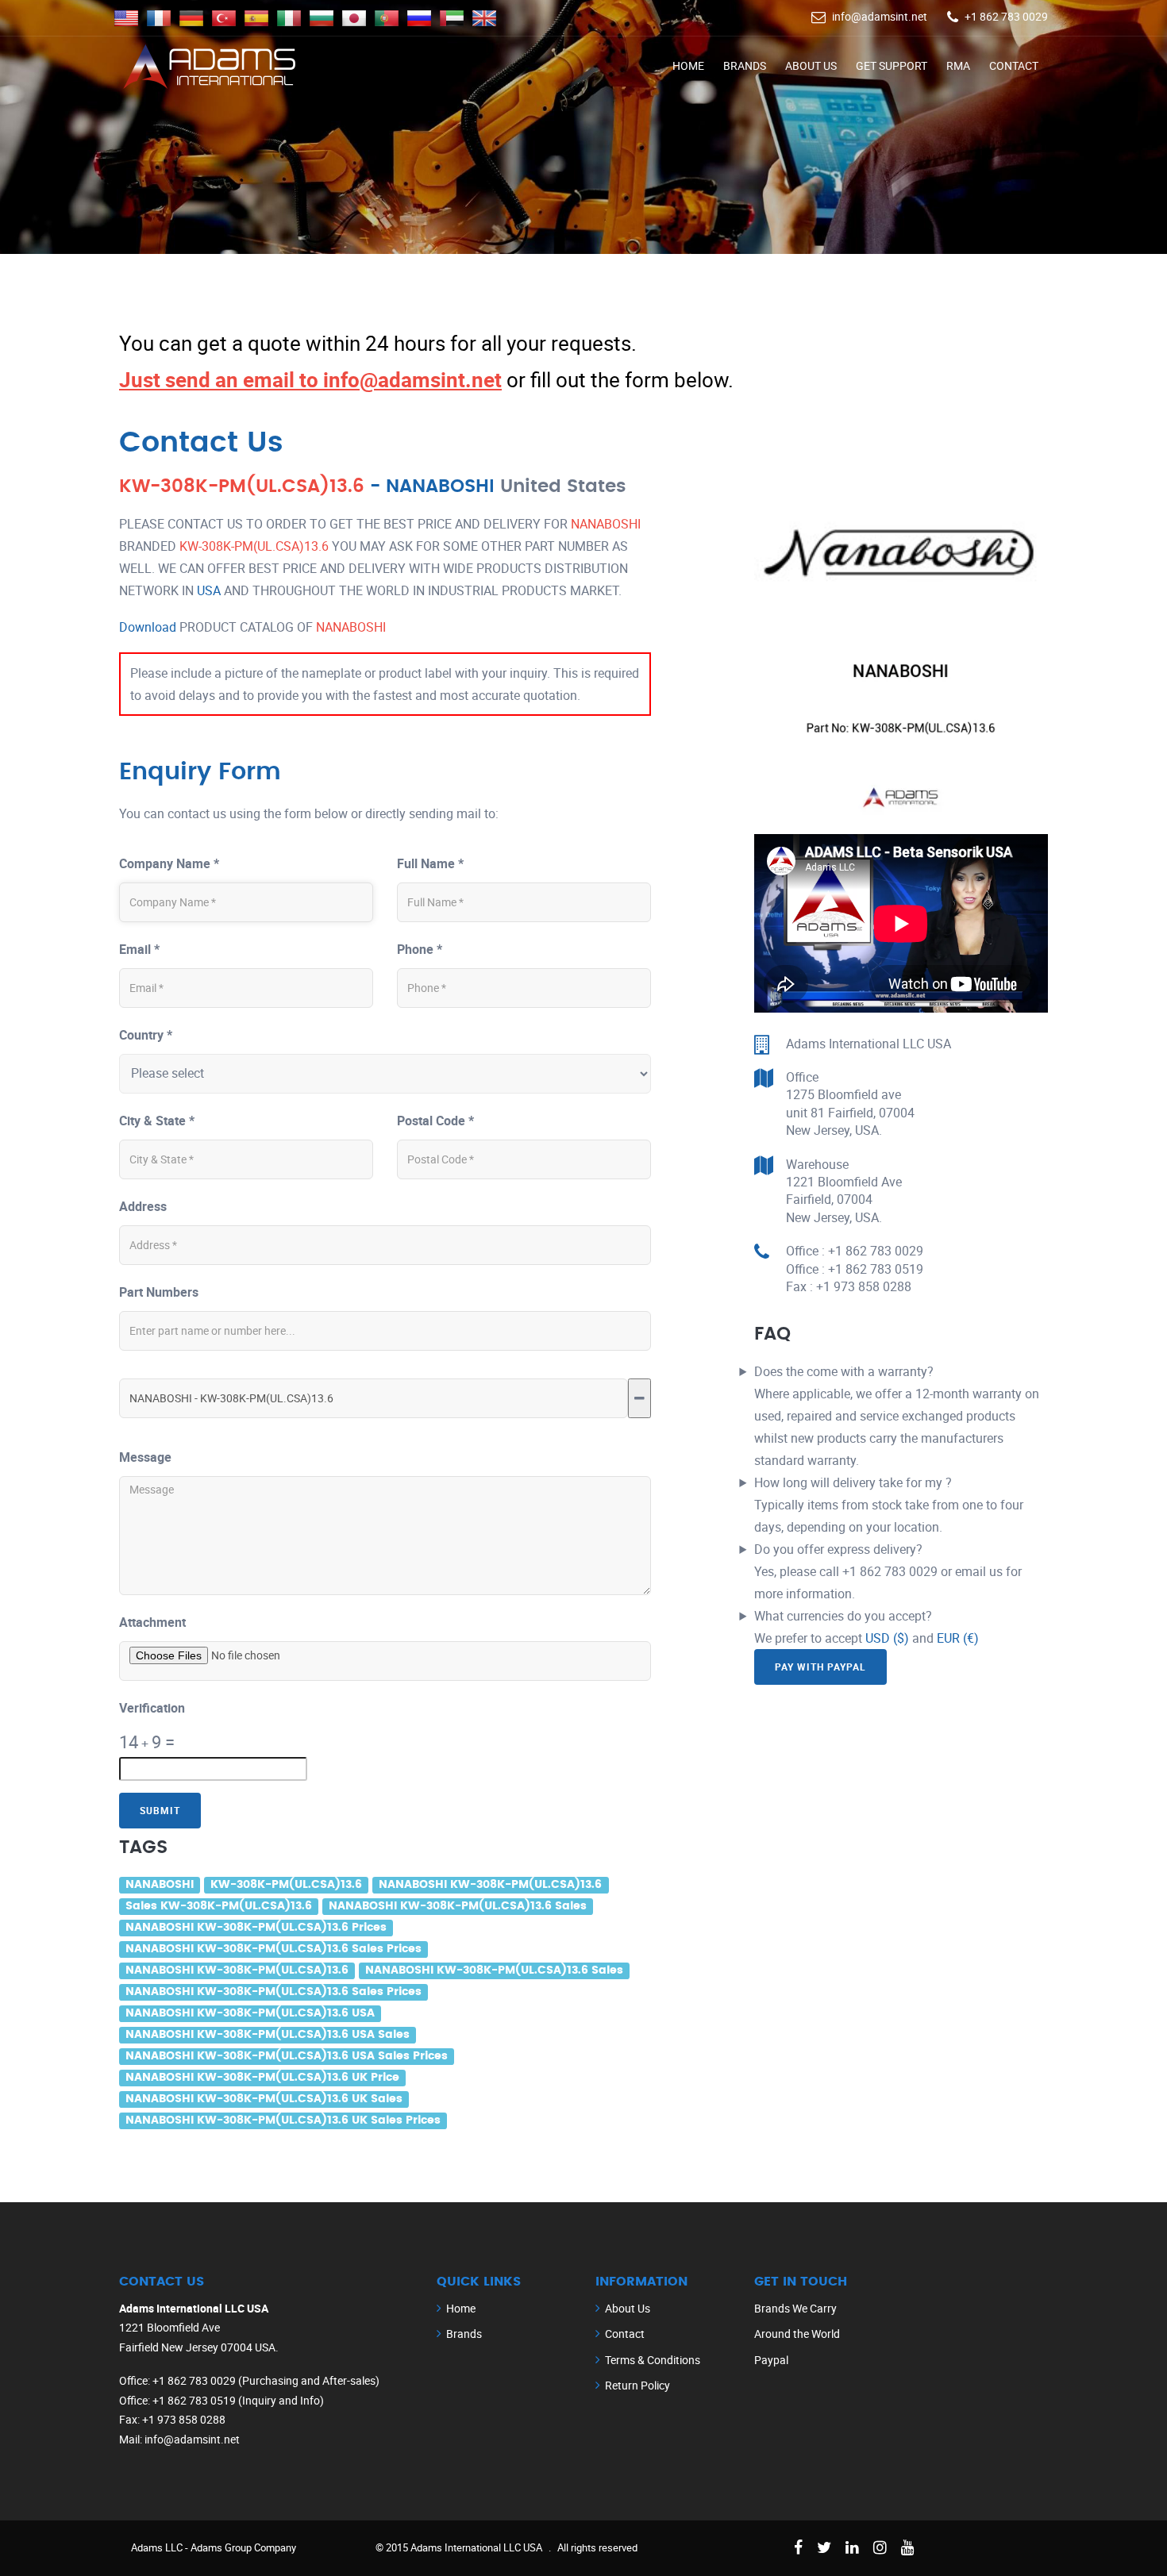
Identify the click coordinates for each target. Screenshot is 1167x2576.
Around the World (797, 2334)
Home (688, 65)
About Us (811, 65)
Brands (745, 65)
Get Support (892, 65)
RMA (958, 65)
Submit (160, 1810)
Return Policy (637, 2385)
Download (148, 627)
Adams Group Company (243, 2547)
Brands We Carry (795, 2308)
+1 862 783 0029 (1006, 16)
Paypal (771, 2360)
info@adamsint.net (880, 16)
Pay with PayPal (820, 1667)
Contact (1014, 65)
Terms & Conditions (653, 2360)
